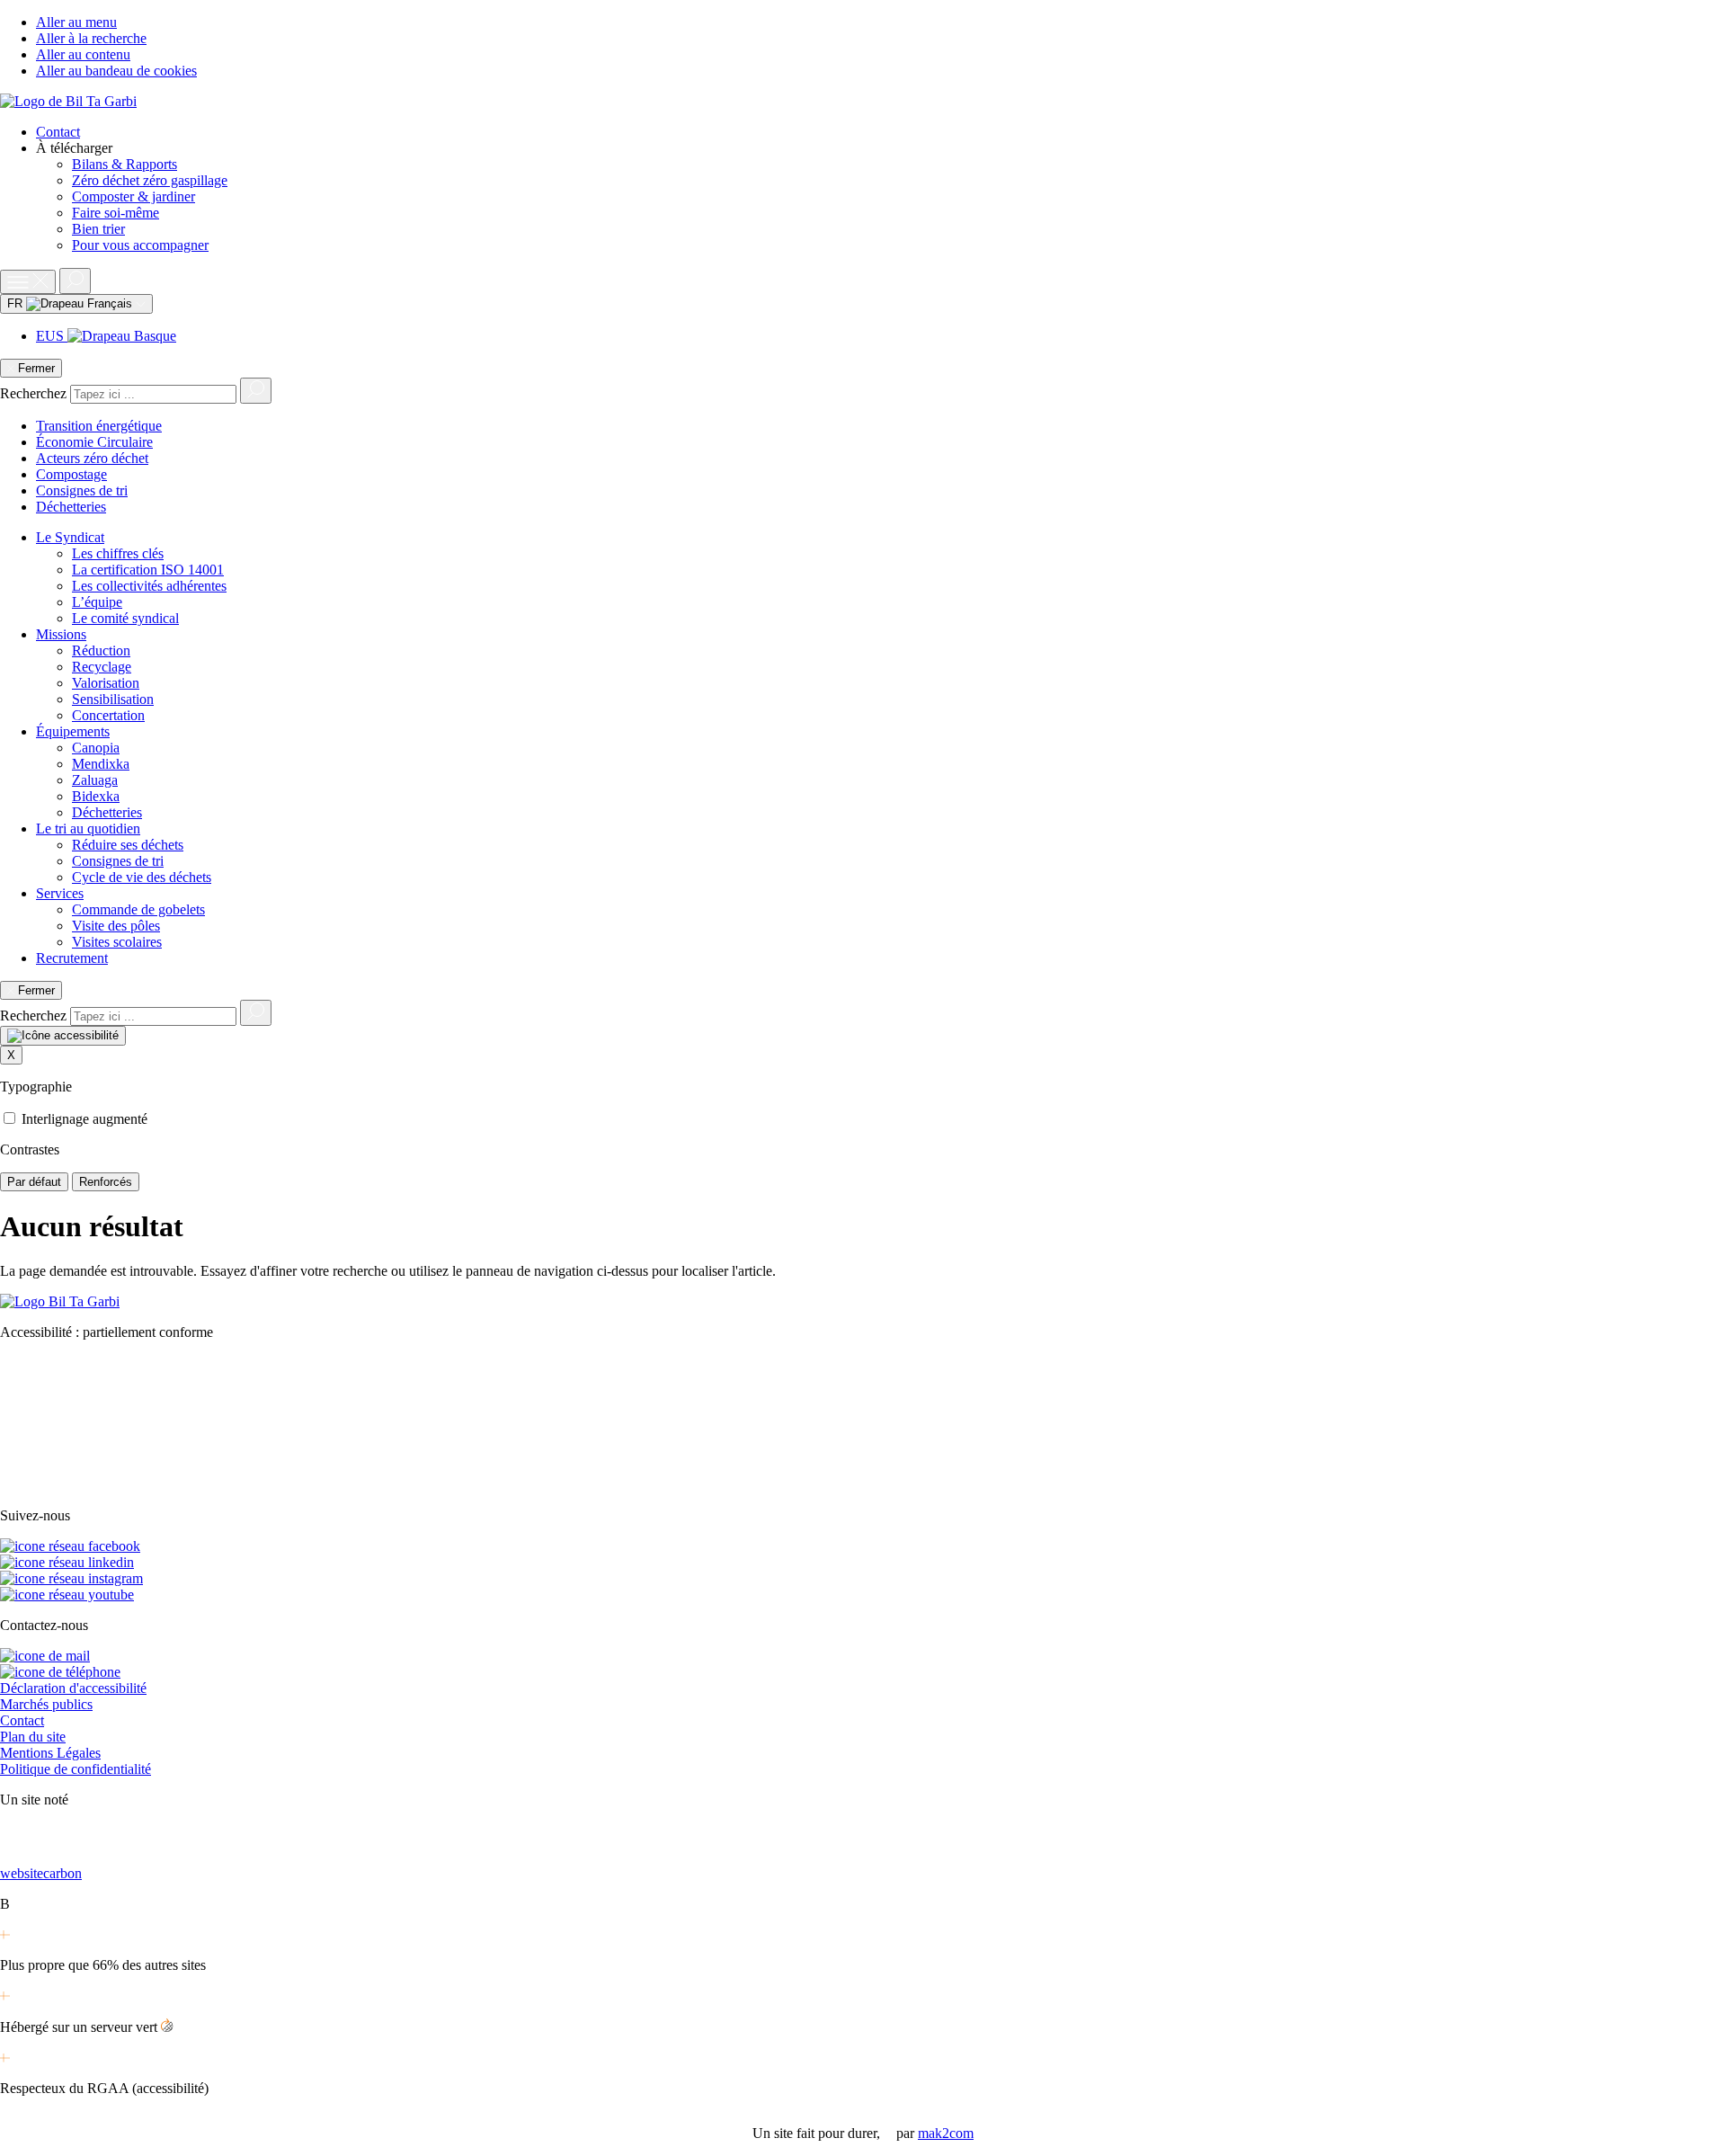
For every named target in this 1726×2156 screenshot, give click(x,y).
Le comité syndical (125, 618)
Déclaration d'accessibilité (73, 1688)
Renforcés (106, 1182)
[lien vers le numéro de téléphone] (60, 1672)
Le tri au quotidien (88, 829)
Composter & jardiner (133, 196)
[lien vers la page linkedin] (67, 1562)
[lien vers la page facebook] (70, 1546)
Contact (58, 132)
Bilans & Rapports (125, 164)
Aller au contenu (83, 54)
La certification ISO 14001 (148, 570)
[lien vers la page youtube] (67, 1595)
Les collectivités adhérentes (149, 586)
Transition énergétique (99, 426)
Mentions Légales (50, 1753)
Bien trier (98, 229)
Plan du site (33, 1737)
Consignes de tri (82, 490)
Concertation (108, 715)
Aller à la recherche (91, 38)
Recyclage (102, 667)
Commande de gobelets (138, 909)
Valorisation (106, 683)
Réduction (101, 650)
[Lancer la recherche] (256, 391)
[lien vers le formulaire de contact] (45, 1656)
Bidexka (96, 796)
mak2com (946, 2133)
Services (60, 893)
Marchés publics (46, 1704)
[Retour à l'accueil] (68, 101)
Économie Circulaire (94, 442)
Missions (61, 634)
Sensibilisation (113, 699)
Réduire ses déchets (128, 845)
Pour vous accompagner (140, 245)
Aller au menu (76, 22)
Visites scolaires (117, 942)
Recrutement (72, 958)
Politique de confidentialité (76, 1769)
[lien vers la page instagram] (71, 1578)
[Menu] (28, 282)
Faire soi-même (116, 213)
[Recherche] (75, 281)
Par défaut (34, 1182)
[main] (863, 1244)
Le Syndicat (70, 537)
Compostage (71, 474)
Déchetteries (71, 507)
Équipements (73, 731)
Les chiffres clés (118, 553)
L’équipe (97, 602)
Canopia (96, 748)
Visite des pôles (116, 926)
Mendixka (101, 764)
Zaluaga (95, 780)
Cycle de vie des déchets (142, 877)
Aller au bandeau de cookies (116, 71)
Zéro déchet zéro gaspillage (150, 180)
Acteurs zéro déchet (92, 458)
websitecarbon (41, 1873)
